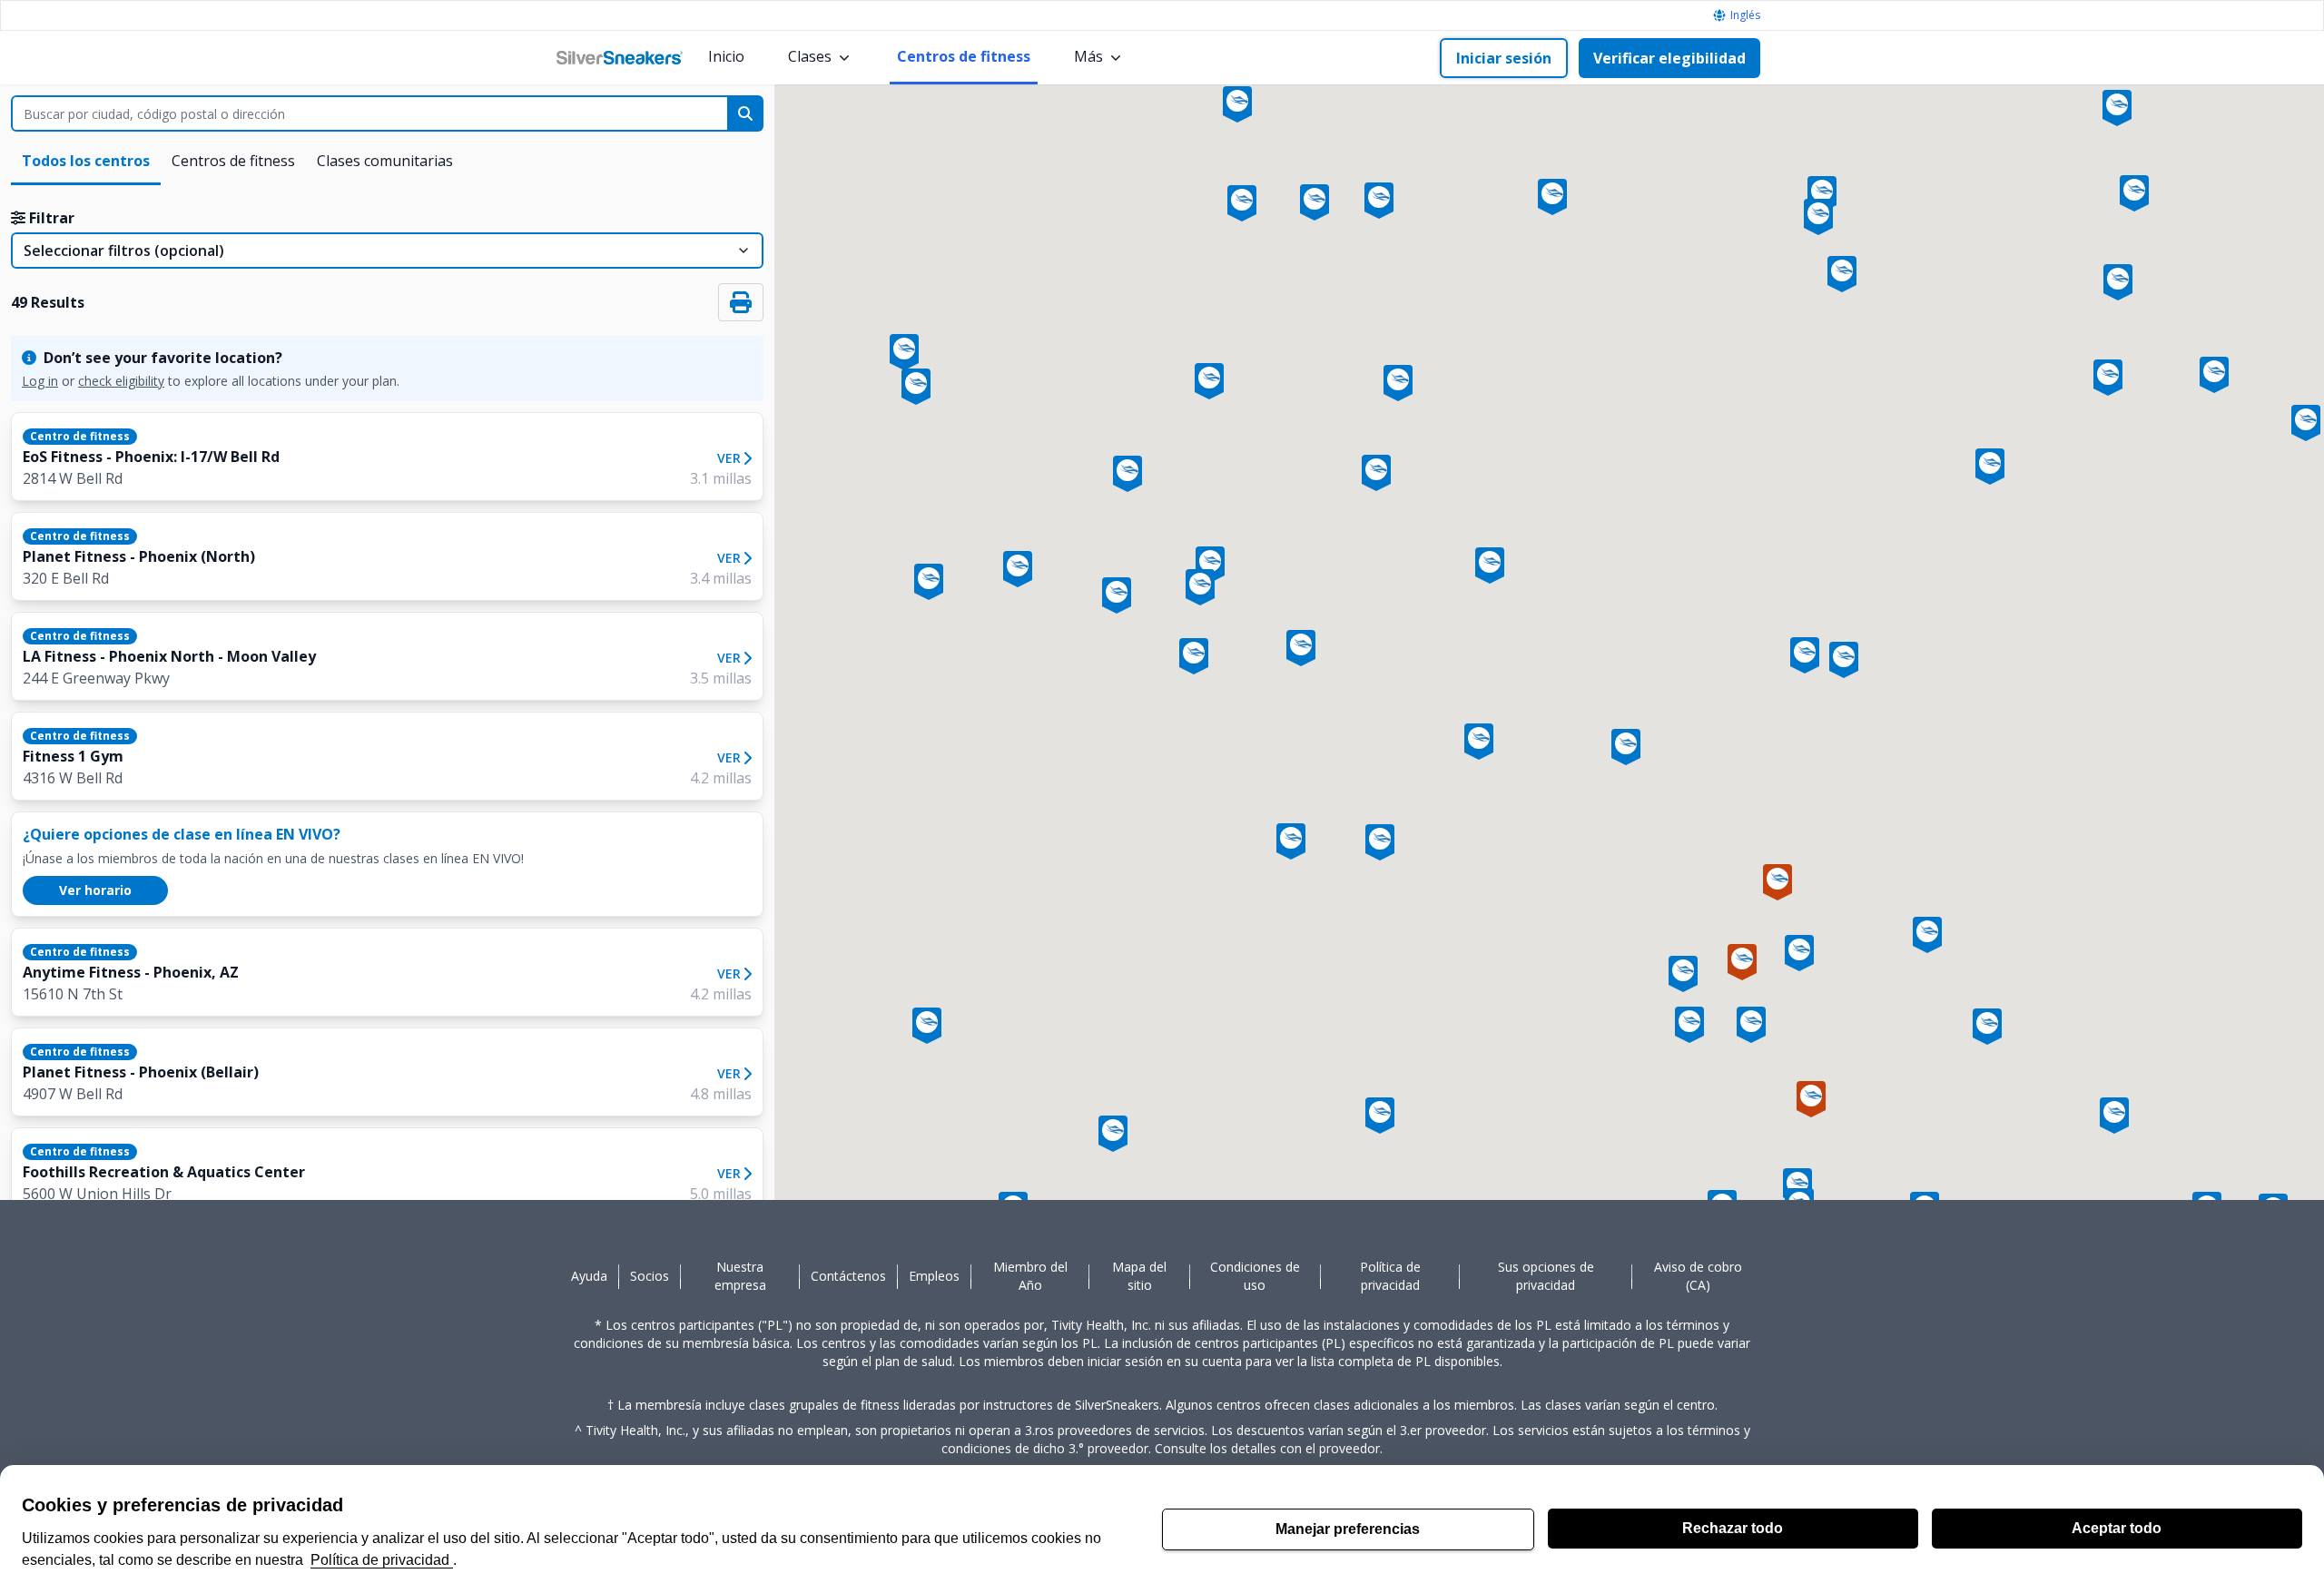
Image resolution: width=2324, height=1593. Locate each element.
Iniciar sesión (1504, 58)
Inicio (726, 56)
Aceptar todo (2117, 1528)
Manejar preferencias (1348, 1529)
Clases (810, 56)
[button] (1626, 743)
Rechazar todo (1733, 1528)
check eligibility (121, 381)
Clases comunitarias (385, 161)
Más (1088, 56)
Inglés (1745, 15)
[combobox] (374, 113)
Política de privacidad (382, 1560)
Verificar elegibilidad (1669, 58)
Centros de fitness (964, 56)
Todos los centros (86, 161)
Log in (40, 381)
